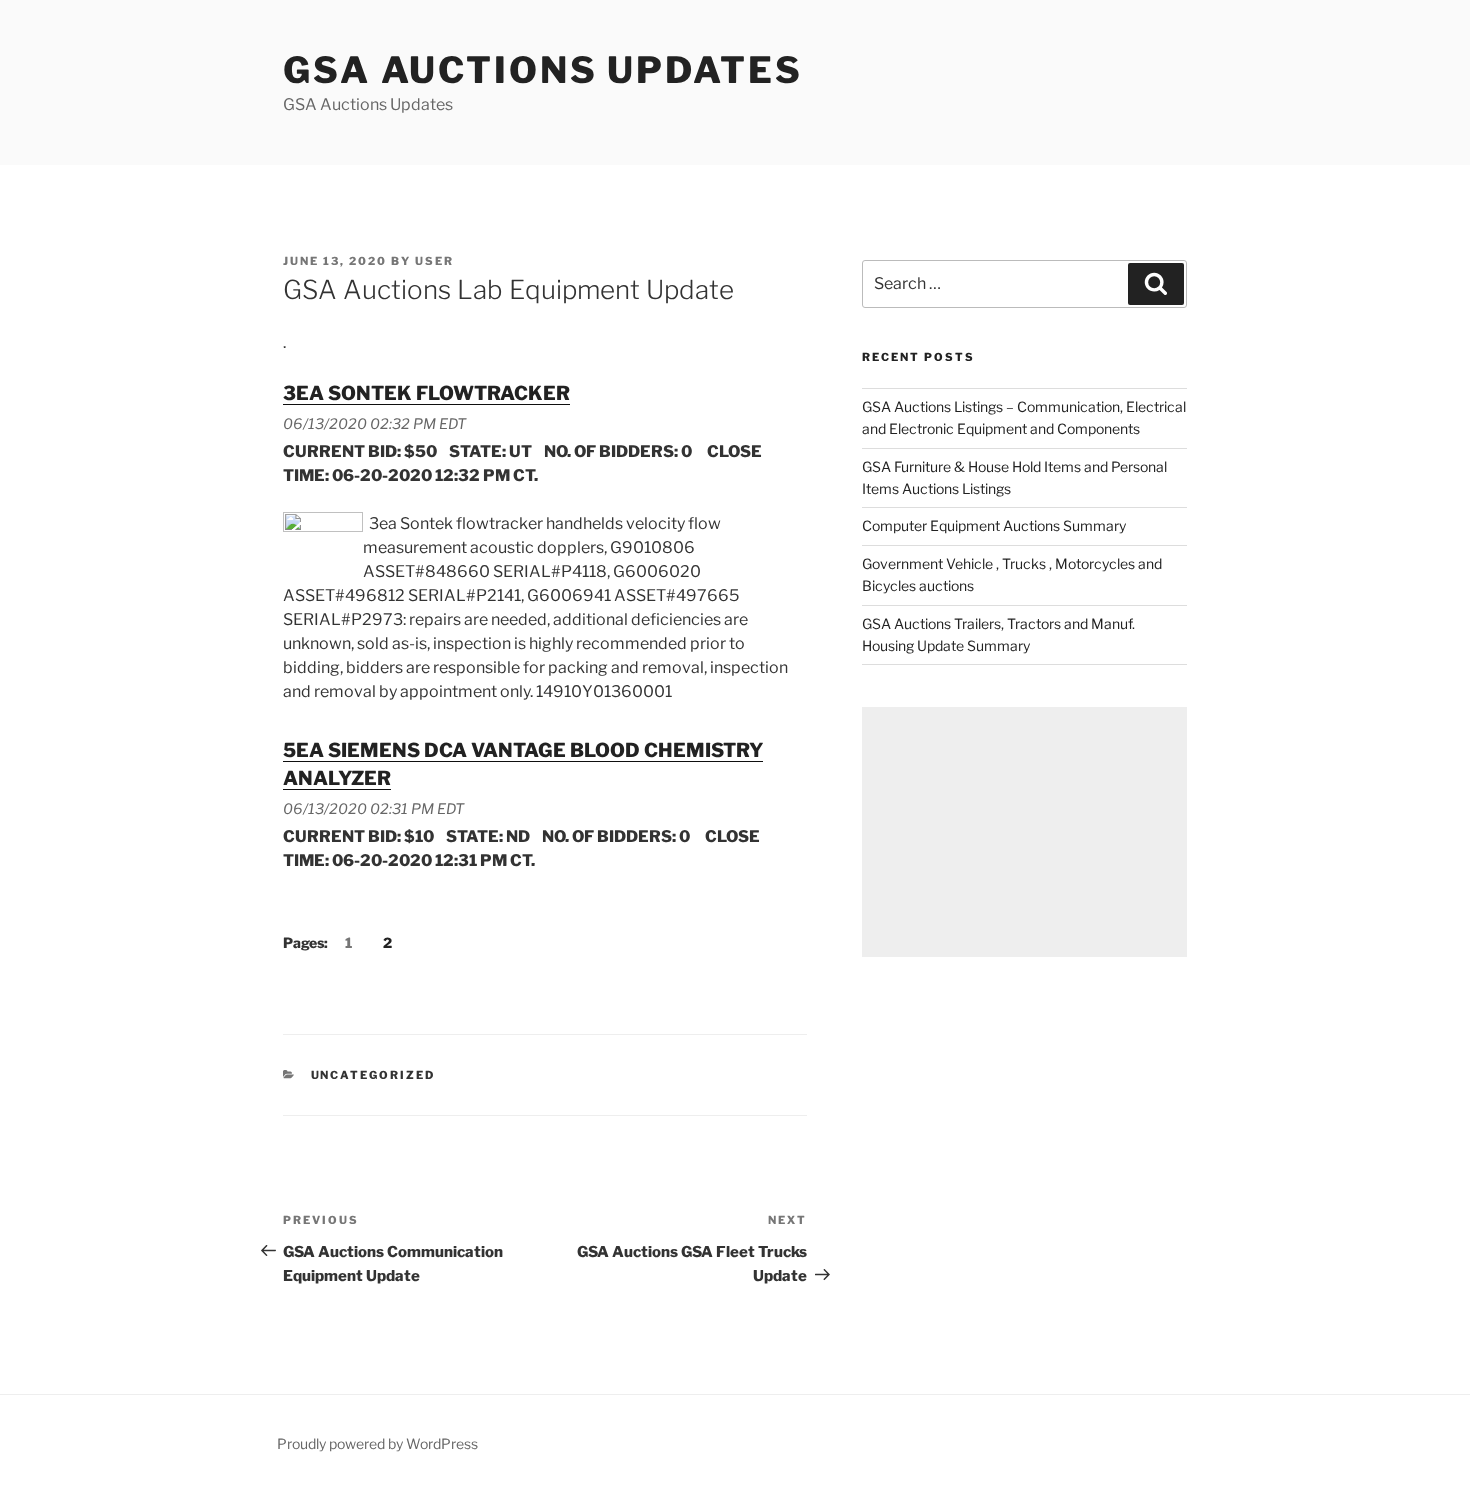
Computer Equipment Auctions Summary (994, 525)
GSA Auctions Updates (543, 70)
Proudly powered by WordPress (377, 1443)
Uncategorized (373, 1075)
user (434, 261)
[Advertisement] (1024, 832)
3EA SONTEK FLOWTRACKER (426, 393)
